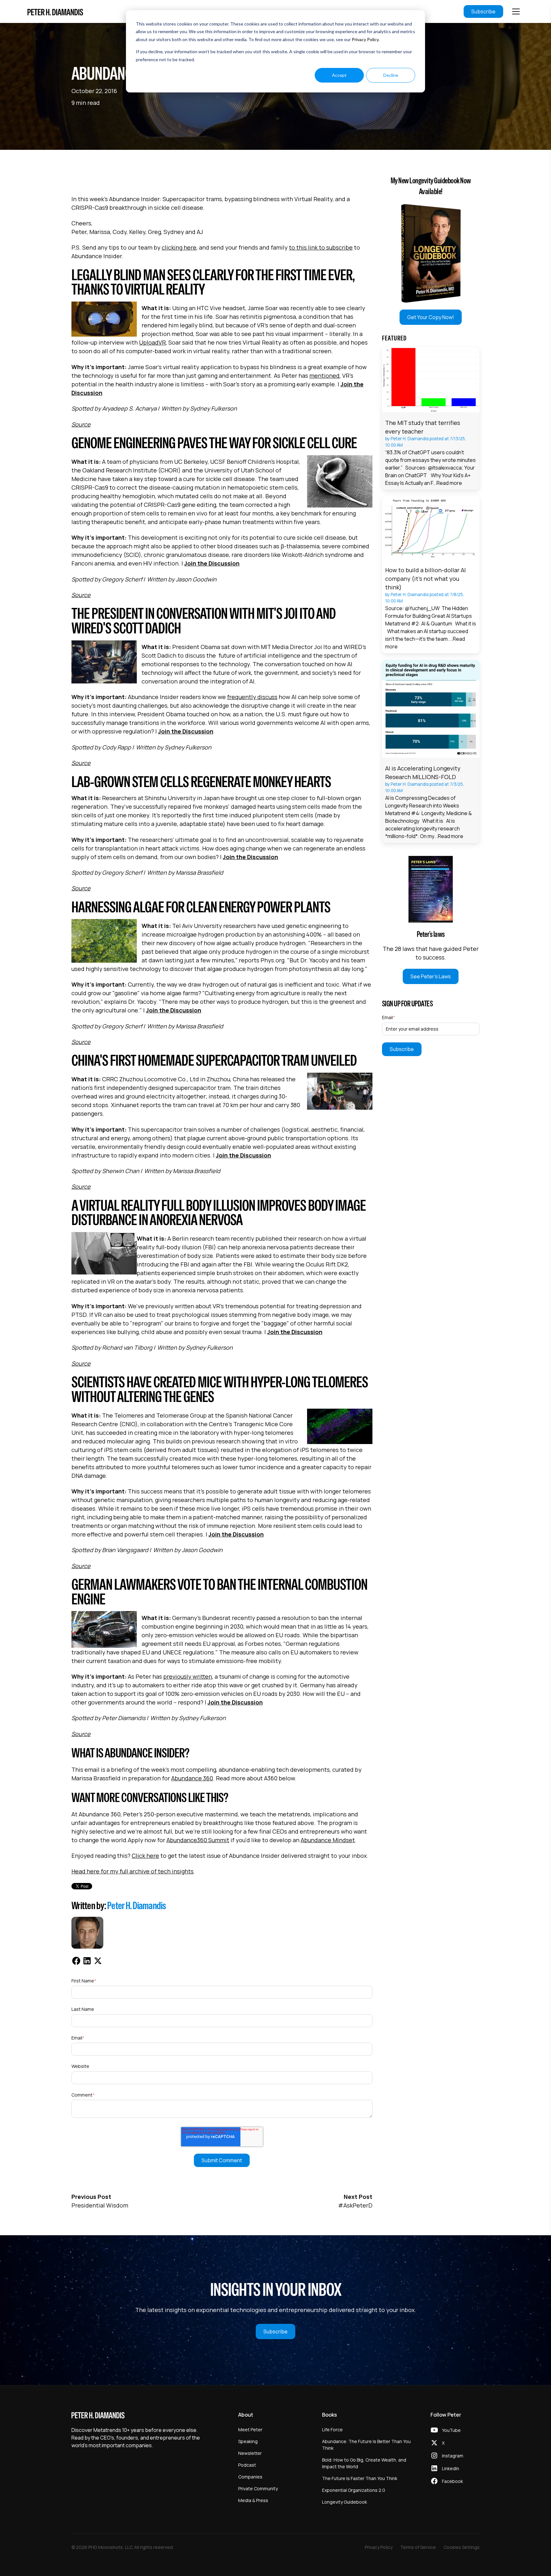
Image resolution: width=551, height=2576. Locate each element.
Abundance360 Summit (198, 1840)
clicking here (179, 247)
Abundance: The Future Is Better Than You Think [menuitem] (366, 2445)
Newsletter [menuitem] (250, 2453)
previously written (188, 1676)
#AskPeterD (355, 2205)
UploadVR (152, 342)
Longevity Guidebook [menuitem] (345, 2502)
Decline (391, 75)
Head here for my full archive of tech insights (132, 1871)
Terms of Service (418, 2547)
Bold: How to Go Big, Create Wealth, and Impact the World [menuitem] (364, 2463)
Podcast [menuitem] (247, 2465)
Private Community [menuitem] (258, 2488)
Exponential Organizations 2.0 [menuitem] (354, 2490)
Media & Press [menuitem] (253, 2500)
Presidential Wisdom (100, 2205)
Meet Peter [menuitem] (250, 2430)
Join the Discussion (212, 563)
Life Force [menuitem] (332, 2430)
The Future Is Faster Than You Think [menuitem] (360, 2478)
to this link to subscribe (321, 247)
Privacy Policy (365, 39)
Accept (339, 75)
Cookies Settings (462, 2547)
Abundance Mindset (328, 1840)
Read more (449, 483)
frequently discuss (252, 697)
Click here (145, 1856)
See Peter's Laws (431, 976)
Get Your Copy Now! (431, 317)
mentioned (324, 376)
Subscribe (483, 11)
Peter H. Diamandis (137, 1905)
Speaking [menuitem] (248, 2441)
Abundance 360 (192, 1778)
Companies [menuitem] (250, 2477)
